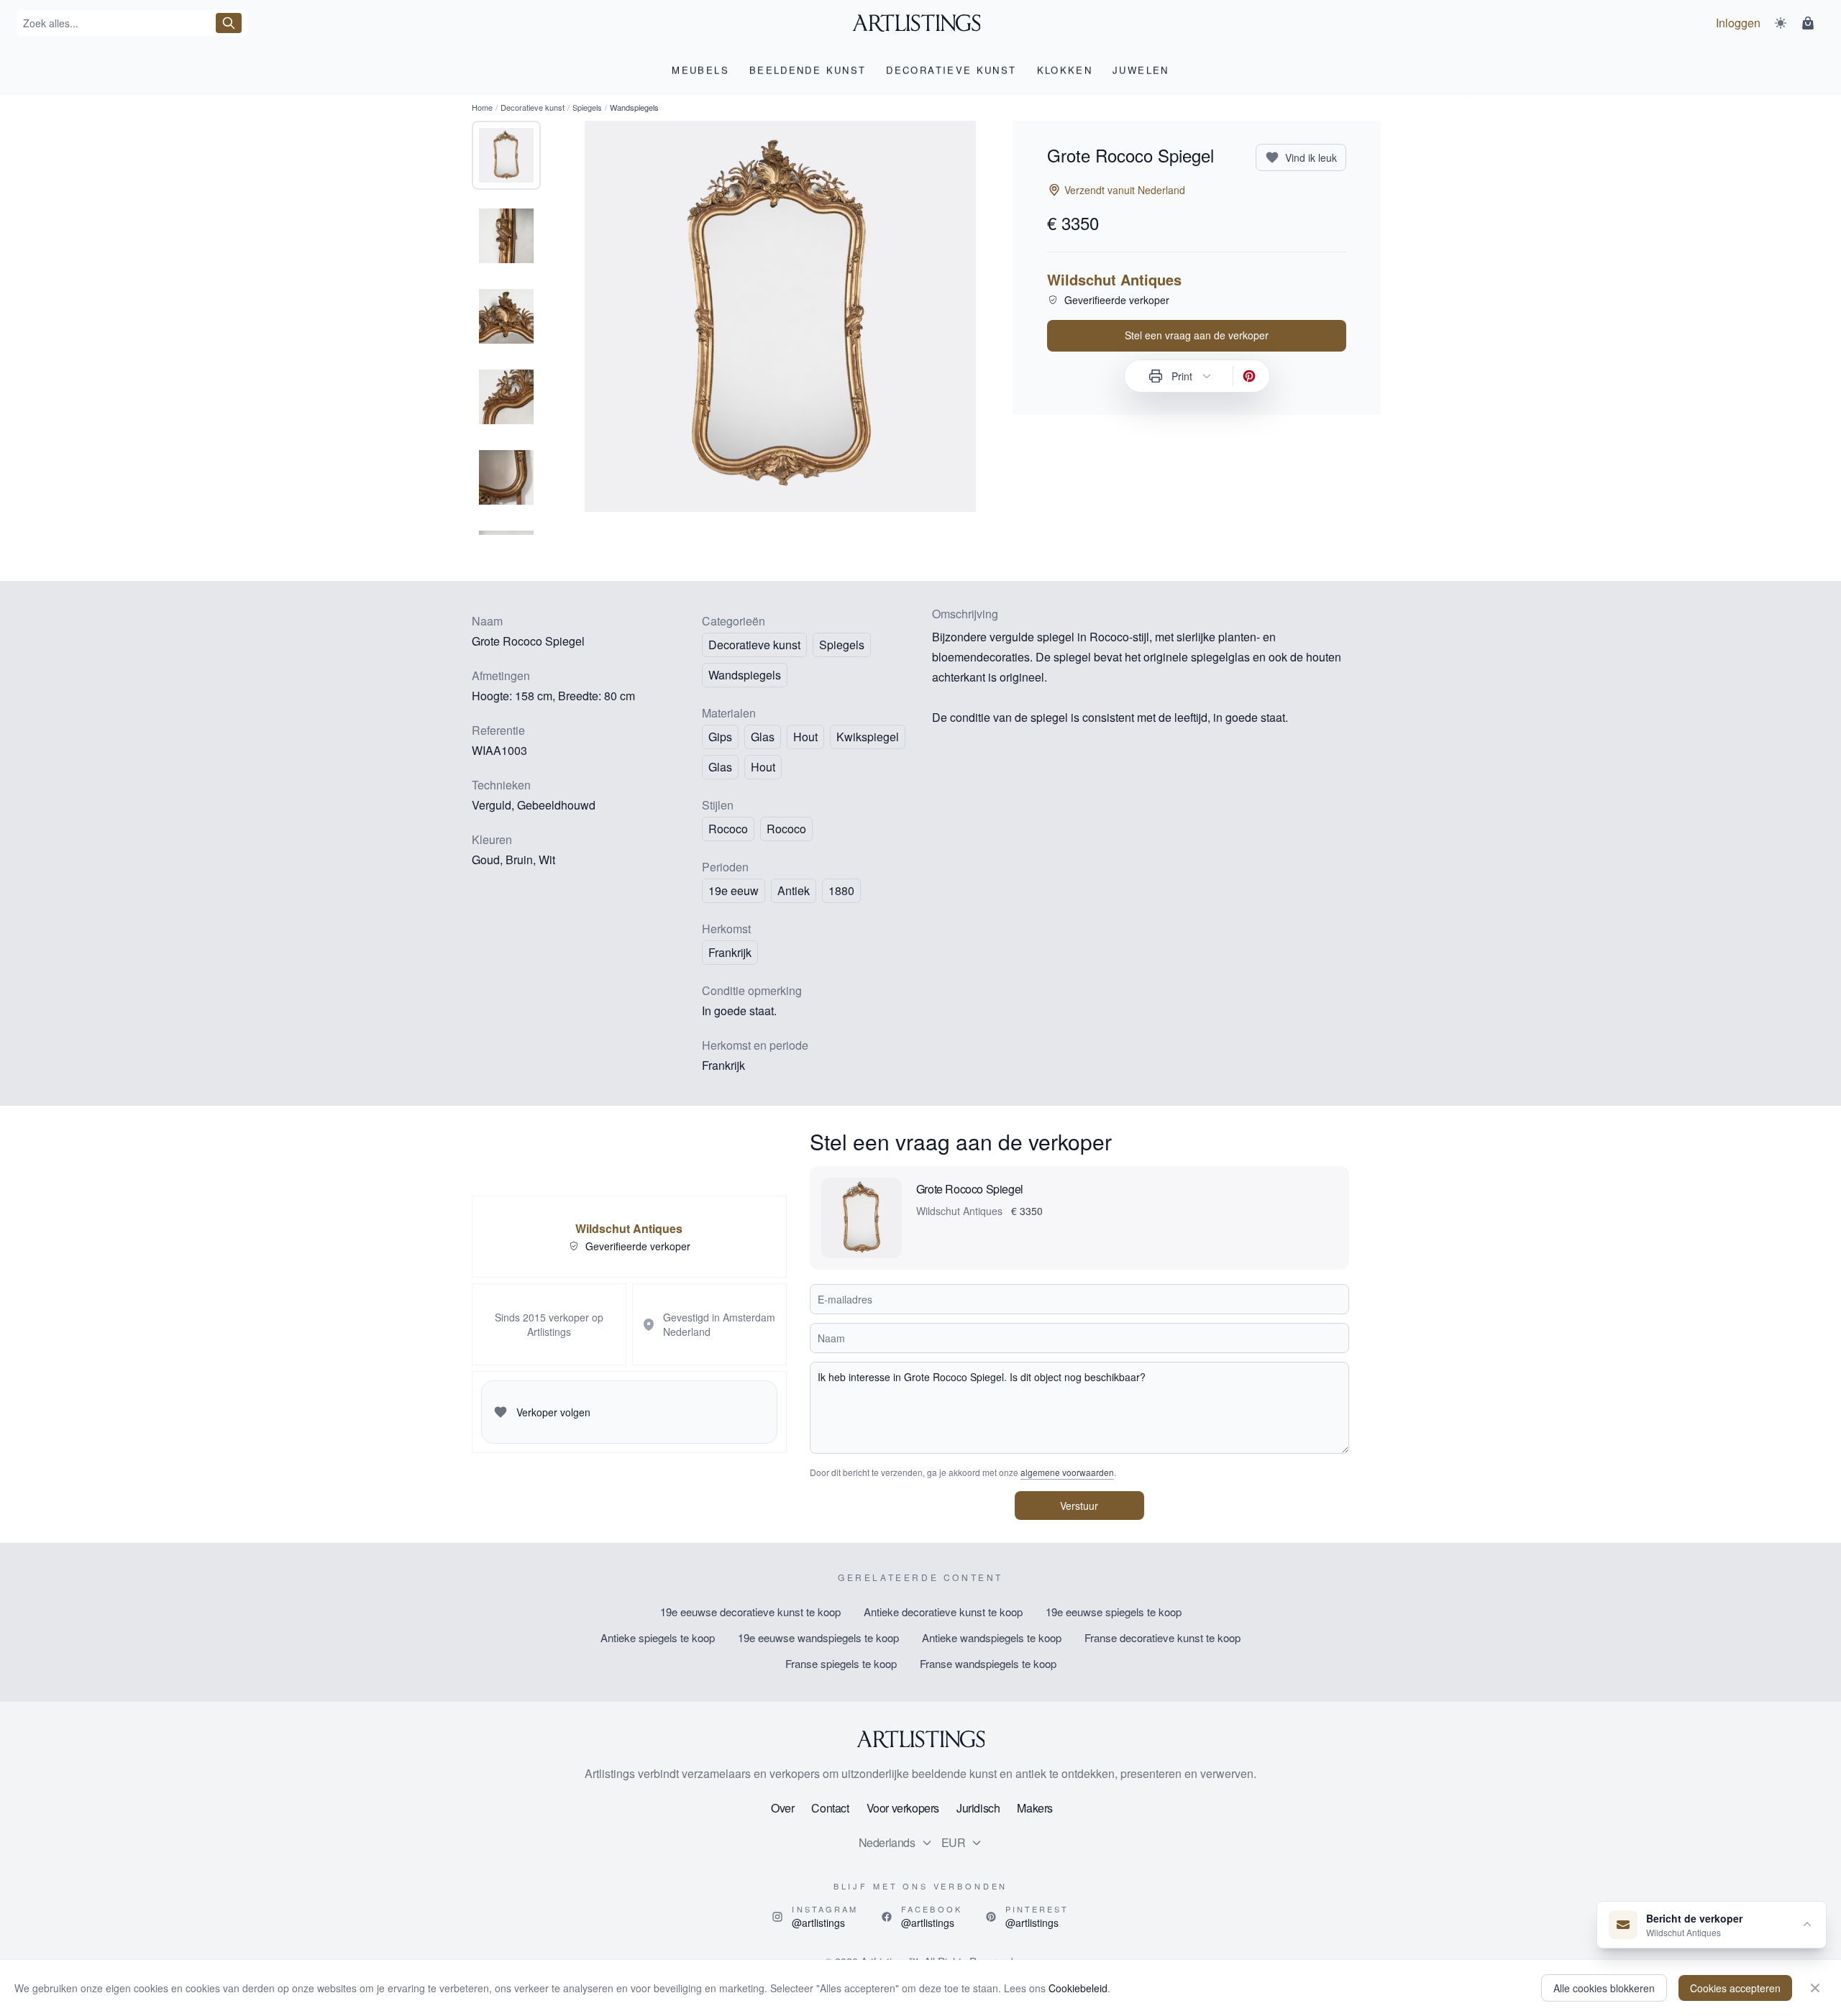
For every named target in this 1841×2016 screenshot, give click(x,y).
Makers (1035, 1808)
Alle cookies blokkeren (1604, 1988)
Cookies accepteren (1735, 1988)
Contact (830, 1808)
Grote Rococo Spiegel (970, 1189)
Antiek (794, 890)
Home (482, 107)
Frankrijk (730, 952)
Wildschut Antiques (1114, 280)
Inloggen (1738, 23)
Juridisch (978, 1808)
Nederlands (887, 1842)
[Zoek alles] (229, 23)
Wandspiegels (745, 675)
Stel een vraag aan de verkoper (1197, 335)
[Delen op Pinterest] (1249, 376)
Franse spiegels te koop (841, 1663)
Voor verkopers (903, 1808)
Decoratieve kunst (533, 107)
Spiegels (587, 107)
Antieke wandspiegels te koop (992, 1637)
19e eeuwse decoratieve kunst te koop (750, 1612)
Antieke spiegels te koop (658, 1637)
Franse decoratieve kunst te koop (1162, 1637)
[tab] (506, 155)
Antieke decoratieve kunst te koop (943, 1612)
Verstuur (1079, 1506)
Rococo (786, 829)
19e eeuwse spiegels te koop (1114, 1612)
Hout (763, 767)
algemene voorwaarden (1067, 1472)
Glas (720, 767)
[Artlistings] (921, 23)
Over (782, 1808)
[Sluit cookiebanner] (1815, 1988)
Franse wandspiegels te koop (988, 1663)
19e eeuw (734, 890)
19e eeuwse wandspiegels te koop (818, 1637)
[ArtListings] (920, 1739)
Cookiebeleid (1078, 1988)
